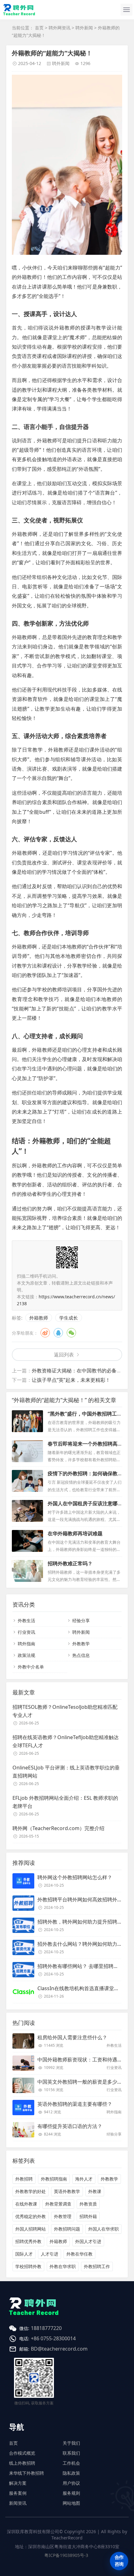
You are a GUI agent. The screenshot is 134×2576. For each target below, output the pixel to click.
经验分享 (81, 1620)
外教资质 (88, 2204)
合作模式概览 (22, 2453)
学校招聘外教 (28, 2266)
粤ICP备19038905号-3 (66, 2555)
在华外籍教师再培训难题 (75, 1533)
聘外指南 (26, 1644)
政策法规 (26, 1655)
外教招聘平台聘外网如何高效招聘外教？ (82, 1899)
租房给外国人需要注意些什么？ (72, 2037)
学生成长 (69, 1318)
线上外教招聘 (22, 2463)
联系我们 (71, 2453)
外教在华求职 (63, 2266)
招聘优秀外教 (28, 2241)
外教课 (95, 2191)
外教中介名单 (31, 1667)
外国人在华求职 (103, 2229)
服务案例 (18, 2493)
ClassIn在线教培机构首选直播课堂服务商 (83, 1988)
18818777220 (46, 2328)
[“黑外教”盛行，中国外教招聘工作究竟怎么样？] (27, 1421)
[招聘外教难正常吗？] (27, 1571)
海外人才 (84, 2179)
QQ (58, 1333)
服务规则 (71, 2493)
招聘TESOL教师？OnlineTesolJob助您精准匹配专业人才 (65, 1711)
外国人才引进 (88, 2241)
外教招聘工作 (97, 2266)
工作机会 (71, 2463)
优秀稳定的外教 (31, 2216)
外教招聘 (24, 2179)
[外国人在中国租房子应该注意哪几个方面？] (27, 1511)
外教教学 (81, 1644)
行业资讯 (26, 1632)
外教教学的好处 (31, 2191)
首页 (39, 28)
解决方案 (18, 2483)
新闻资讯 (18, 2503)
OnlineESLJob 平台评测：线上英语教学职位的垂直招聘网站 (66, 1772)
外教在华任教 (79, 2254)
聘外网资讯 (60, 28)
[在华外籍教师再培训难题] (27, 1541)
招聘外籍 (88, 2216)
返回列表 (64, 1355)
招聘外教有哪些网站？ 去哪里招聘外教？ (83, 1966)
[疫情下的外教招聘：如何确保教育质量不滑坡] (27, 1481)
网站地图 (71, 2503)
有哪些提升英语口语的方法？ (70, 2126)
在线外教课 (26, 2204)
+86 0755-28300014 (53, 2338)
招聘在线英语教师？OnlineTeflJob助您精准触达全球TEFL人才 (66, 1741)
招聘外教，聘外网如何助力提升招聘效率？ (85, 1922)
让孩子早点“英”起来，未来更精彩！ (71, 1380)
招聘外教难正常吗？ (70, 1563)
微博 (45, 1333)
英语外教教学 (67, 2191)
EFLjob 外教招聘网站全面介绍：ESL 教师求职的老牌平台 (65, 1802)
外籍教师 (39, 1318)
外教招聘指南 (54, 2179)
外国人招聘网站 (31, 2229)
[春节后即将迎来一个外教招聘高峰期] (27, 1451)
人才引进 (50, 2254)
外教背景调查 (58, 2204)
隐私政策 (71, 2473)
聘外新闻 (84, 28)
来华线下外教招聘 (26, 2473)
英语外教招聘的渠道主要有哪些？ (75, 2104)
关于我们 (71, 2443)
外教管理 (63, 2216)
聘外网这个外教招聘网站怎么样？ (75, 1877)
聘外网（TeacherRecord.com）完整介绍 (58, 1828)
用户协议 (71, 2483)
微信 (71, 1333)
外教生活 (26, 1620)
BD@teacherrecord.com (59, 2349)
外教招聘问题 (67, 2229)
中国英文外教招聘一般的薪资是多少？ (80, 2082)
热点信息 (81, 1655)
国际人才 (24, 2254)
